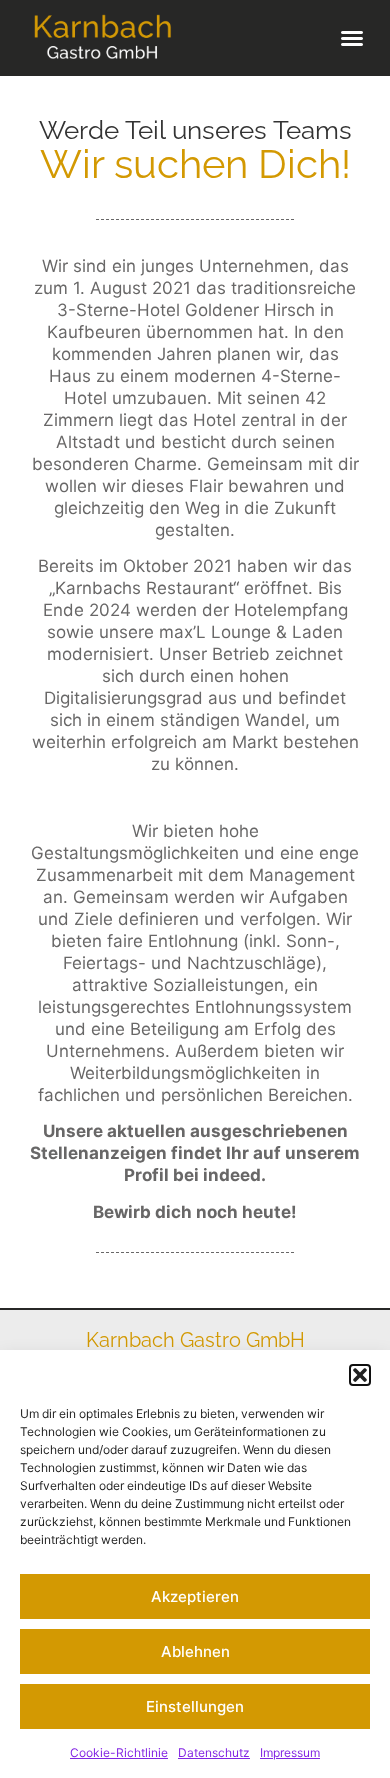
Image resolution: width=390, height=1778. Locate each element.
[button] (360, 1375)
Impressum (290, 1752)
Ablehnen (195, 1651)
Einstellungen (195, 1706)
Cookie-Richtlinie (119, 1752)
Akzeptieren (195, 1596)
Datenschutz (214, 1752)
